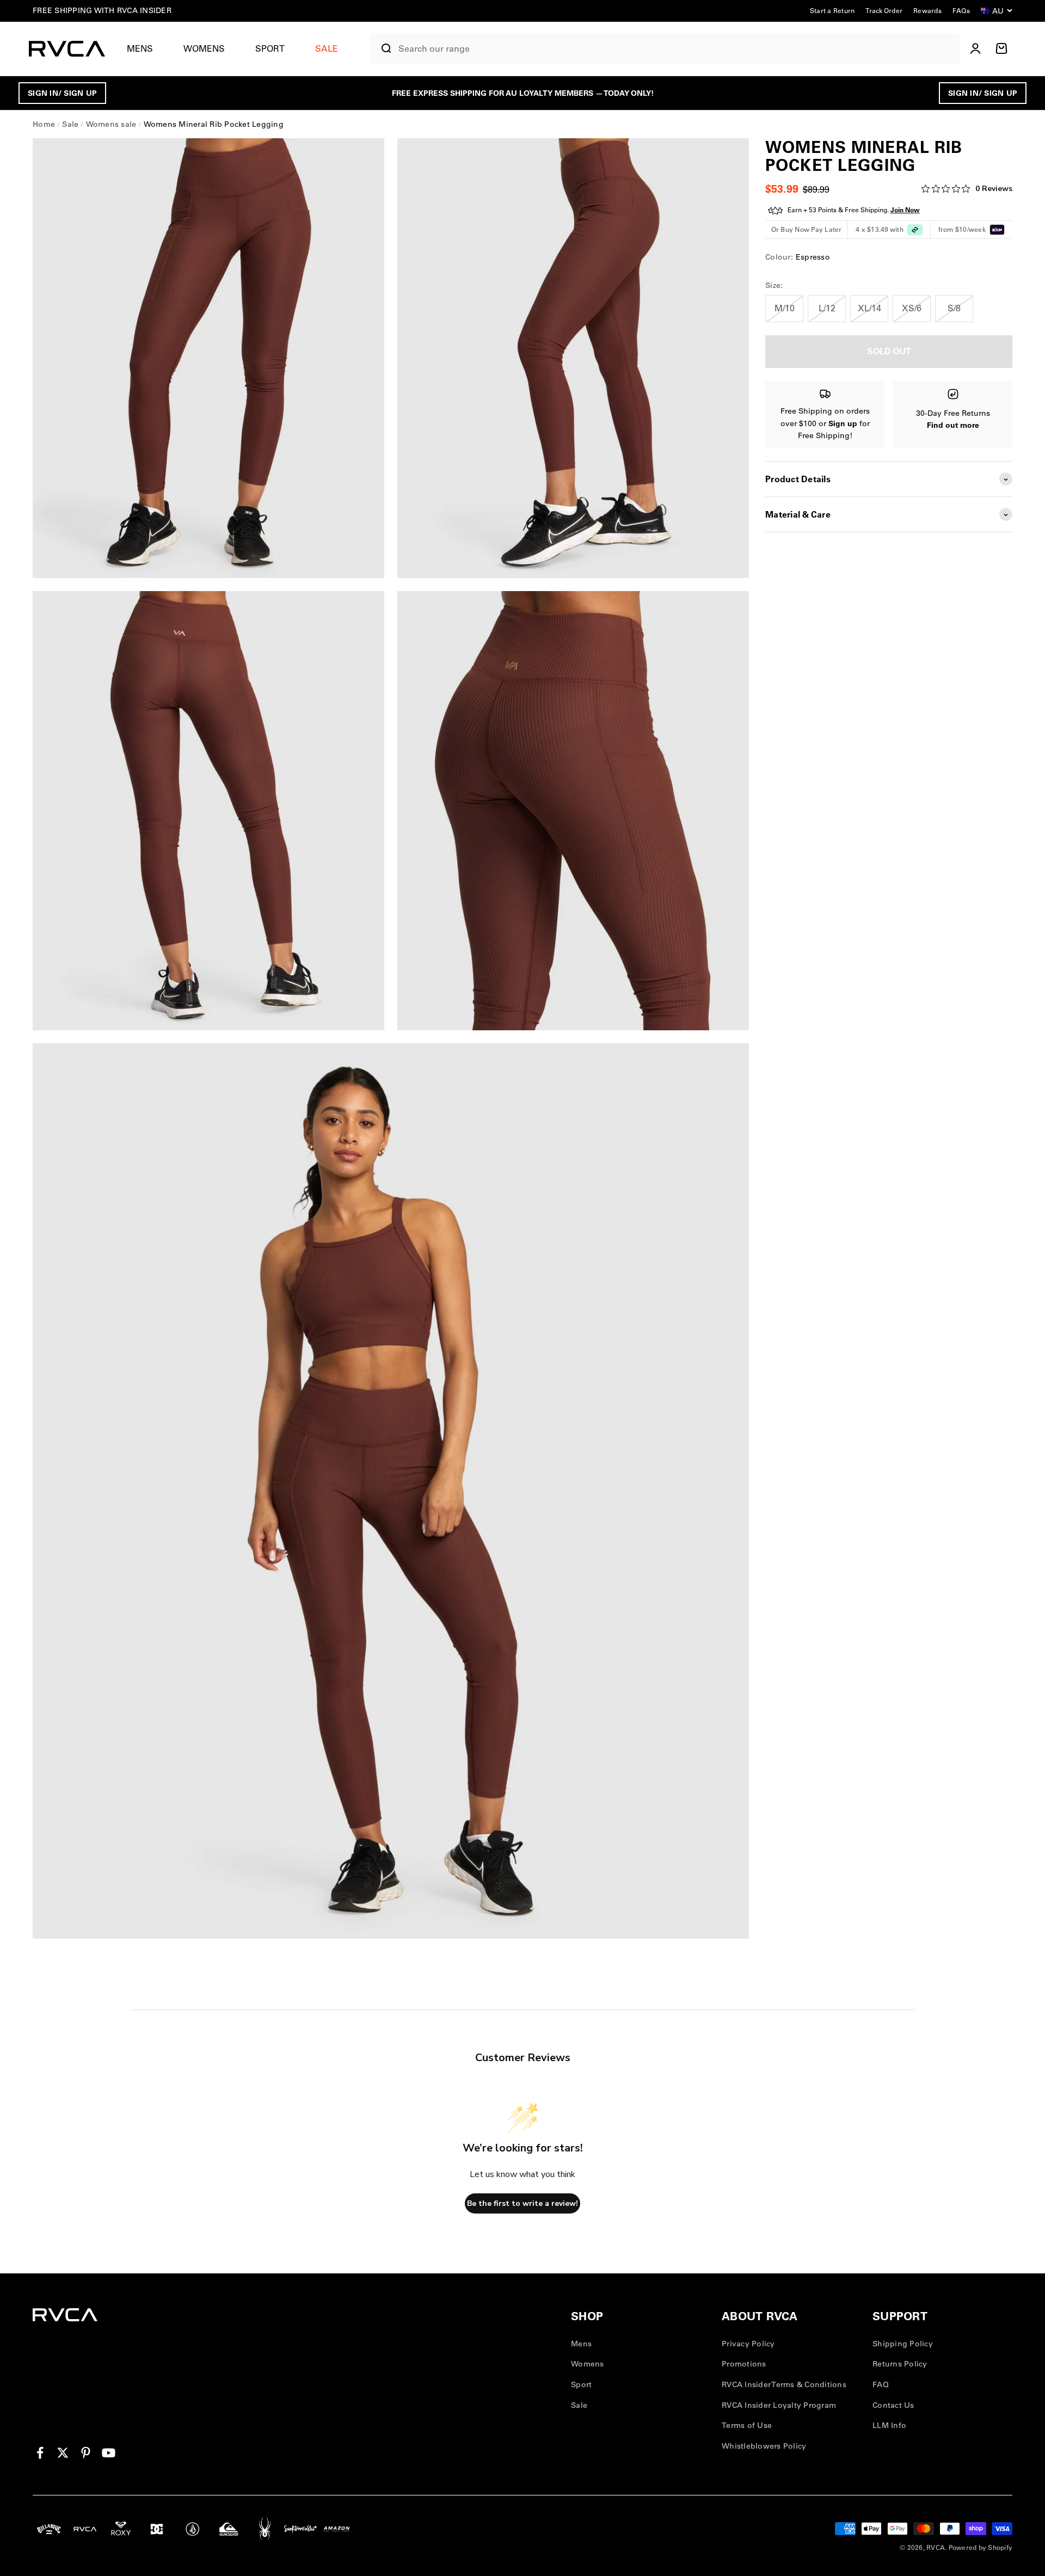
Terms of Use (747, 2425)
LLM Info (889, 2425)
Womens (204, 48)
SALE (327, 48)
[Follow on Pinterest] (86, 2453)
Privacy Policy (748, 2344)
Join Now (905, 210)
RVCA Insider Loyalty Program (779, 2405)
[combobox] (676, 49)
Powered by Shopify (981, 2547)
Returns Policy (900, 2364)
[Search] (382, 48)
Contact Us (893, 2405)
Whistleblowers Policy (764, 2446)
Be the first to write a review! (522, 2203)
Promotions (744, 2364)
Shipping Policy (903, 2344)
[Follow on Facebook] (40, 2453)
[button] (144, 49)
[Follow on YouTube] (109, 2453)
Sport (270, 48)
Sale (579, 2405)
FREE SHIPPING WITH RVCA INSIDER (102, 10)
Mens (140, 48)
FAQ (881, 2384)
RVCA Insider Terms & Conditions (784, 2384)
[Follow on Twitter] (63, 2453)
